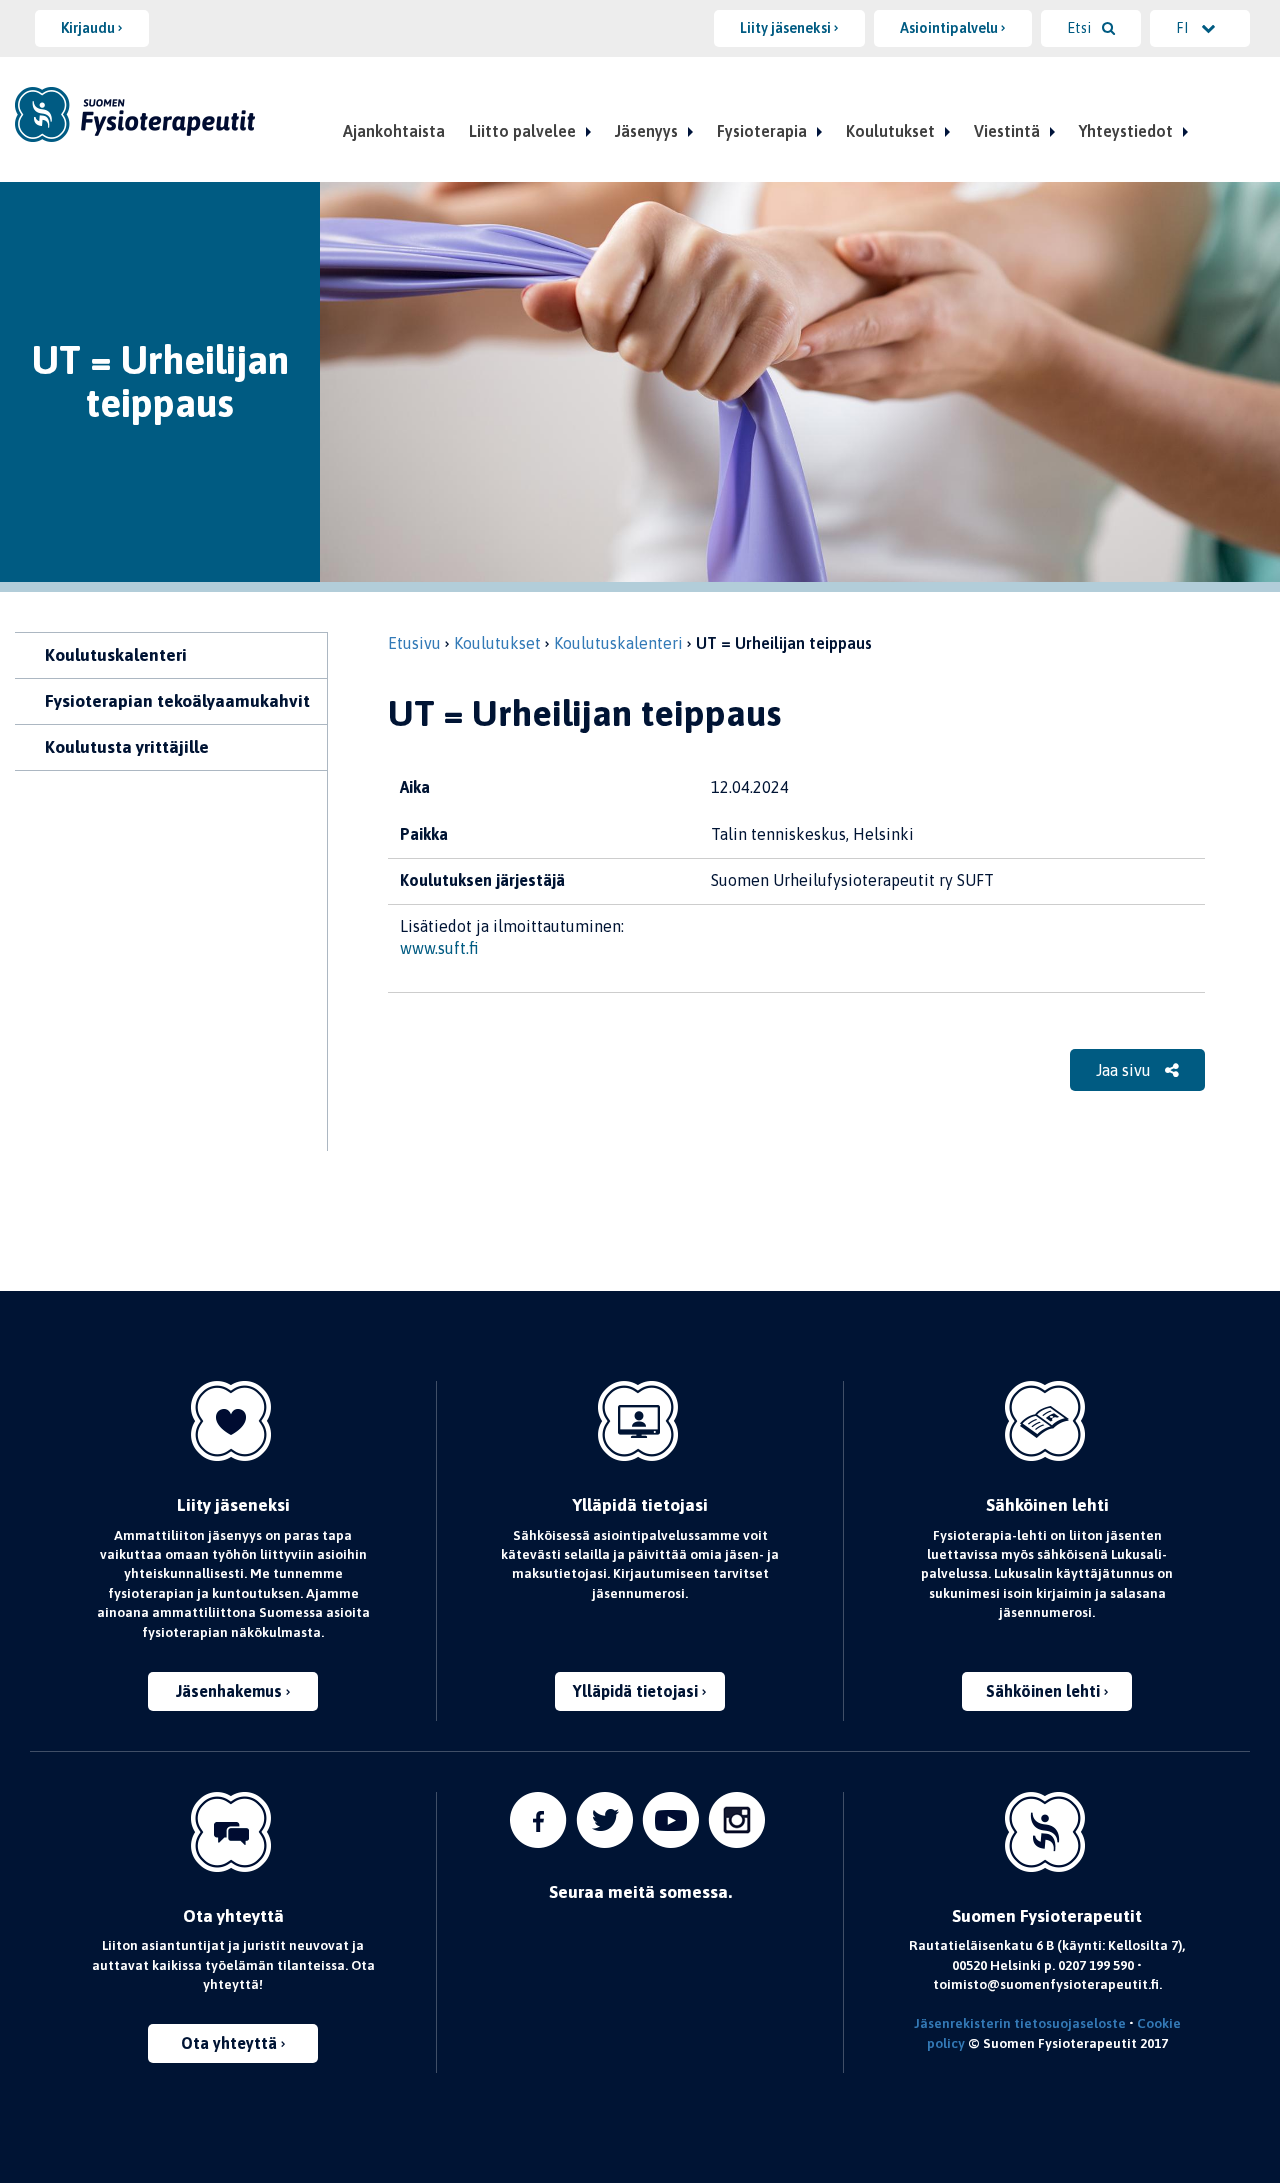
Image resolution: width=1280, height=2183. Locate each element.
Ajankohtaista (394, 131)
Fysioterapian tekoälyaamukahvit (177, 701)
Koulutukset (890, 131)
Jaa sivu (1125, 1070)
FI (1183, 28)
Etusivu (414, 643)
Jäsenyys (646, 131)
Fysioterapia (762, 131)
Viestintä (1007, 131)
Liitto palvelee (522, 131)
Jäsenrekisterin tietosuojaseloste (1020, 2023)
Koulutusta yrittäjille (127, 747)
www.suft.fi (439, 948)
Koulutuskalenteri (116, 655)
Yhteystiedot (1126, 131)
